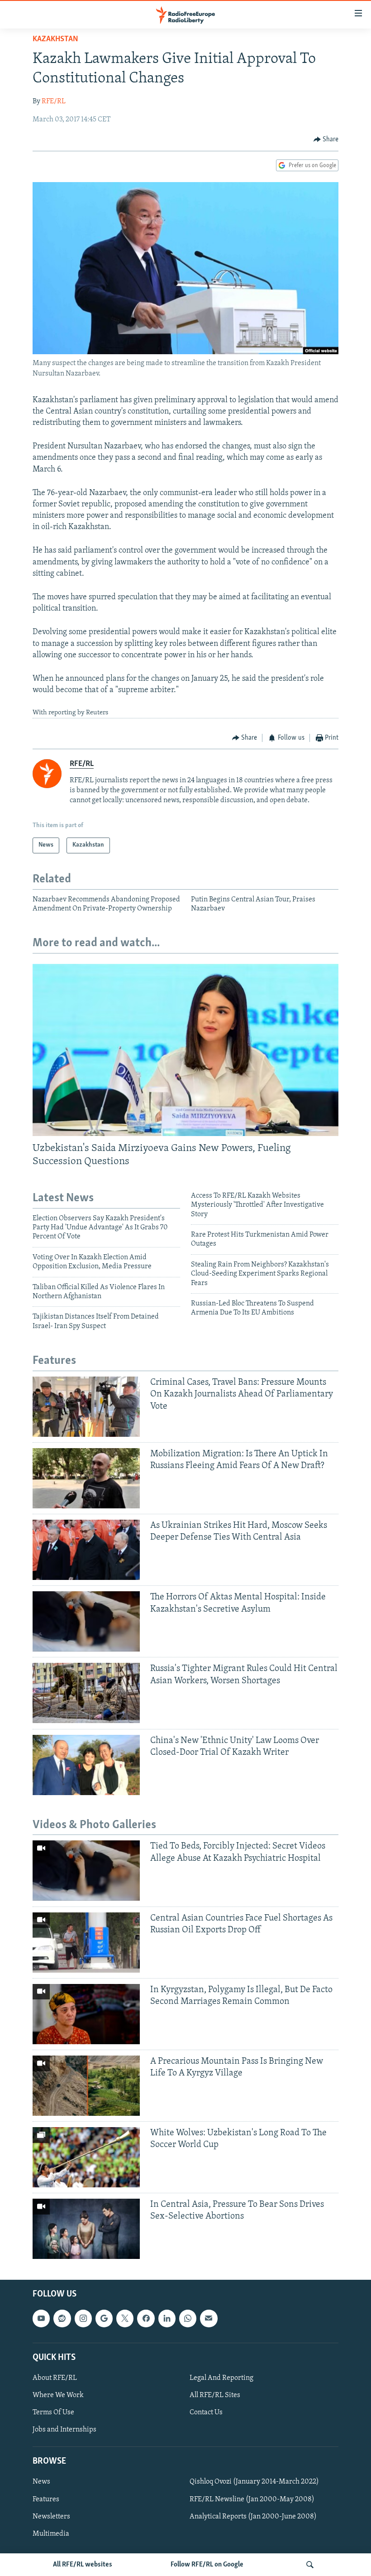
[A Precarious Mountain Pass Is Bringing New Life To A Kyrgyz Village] (86, 2086)
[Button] (326, 140)
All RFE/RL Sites (215, 2395)
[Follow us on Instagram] (83, 2318)
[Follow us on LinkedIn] (167, 2318)
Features (46, 2499)
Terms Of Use (53, 2412)
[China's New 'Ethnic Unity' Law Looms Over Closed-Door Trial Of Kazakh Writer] (86, 1765)
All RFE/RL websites (83, 2565)
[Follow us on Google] (104, 2318)
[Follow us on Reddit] (62, 2318)
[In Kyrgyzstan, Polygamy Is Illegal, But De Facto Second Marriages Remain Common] (86, 2014)
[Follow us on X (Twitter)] (125, 2318)
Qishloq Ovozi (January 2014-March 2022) (254, 2482)
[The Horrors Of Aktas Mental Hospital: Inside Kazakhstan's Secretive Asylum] (86, 1621)
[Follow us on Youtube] (41, 2318)
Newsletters (51, 2517)
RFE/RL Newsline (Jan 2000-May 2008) (252, 2499)
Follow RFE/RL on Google (207, 2565)
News (41, 2482)
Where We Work (58, 2395)
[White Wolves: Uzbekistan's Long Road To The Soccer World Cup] (86, 2157)
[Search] (310, 2565)
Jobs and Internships (64, 2430)
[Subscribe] (209, 2318)
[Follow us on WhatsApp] (188, 2318)
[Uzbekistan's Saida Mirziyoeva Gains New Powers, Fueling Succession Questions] (185, 1050)
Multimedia (51, 2534)
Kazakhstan (55, 39)
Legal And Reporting (221, 2378)
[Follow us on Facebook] (146, 2318)
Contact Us (206, 2412)
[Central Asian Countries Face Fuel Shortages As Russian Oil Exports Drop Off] (86, 1943)
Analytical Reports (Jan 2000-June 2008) (253, 2517)
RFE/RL (54, 101)
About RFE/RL (55, 2378)
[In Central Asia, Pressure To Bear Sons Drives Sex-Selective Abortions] (86, 2229)
